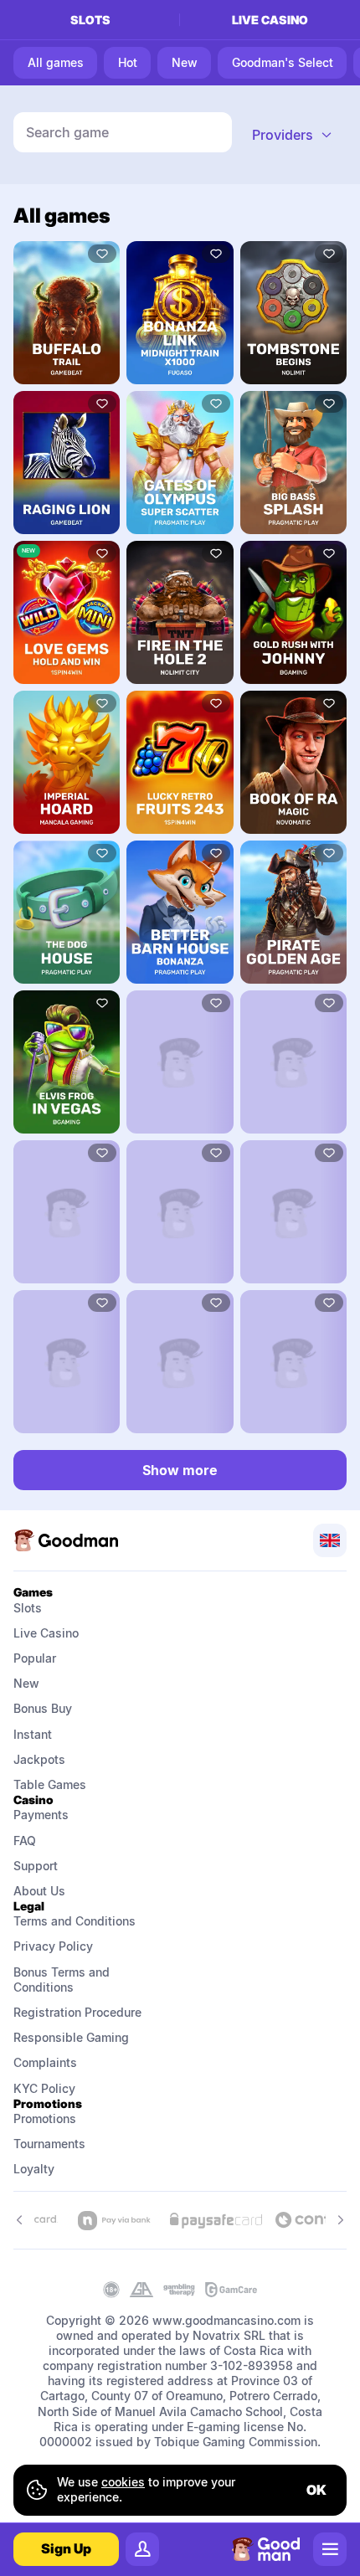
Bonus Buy (43, 1708)
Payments (41, 1815)
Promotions (45, 2118)
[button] (293, 135)
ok (316, 2490)
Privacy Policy (53, 1946)
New (26, 1683)
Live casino (270, 20)
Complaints (45, 2062)
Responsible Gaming (71, 2037)
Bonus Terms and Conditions (63, 1980)
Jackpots (39, 1759)
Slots (90, 20)
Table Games (50, 1784)
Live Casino (46, 1633)
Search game (67, 132)
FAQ (25, 1841)
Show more (180, 1470)
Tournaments (49, 2144)
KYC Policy (44, 2088)
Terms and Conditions (75, 1921)
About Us (39, 1891)
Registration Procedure (77, 2012)
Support (36, 1866)
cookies (123, 2482)
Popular (35, 1658)
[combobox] (293, 135)
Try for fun (67, 312)
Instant (33, 1734)
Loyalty (34, 2169)
